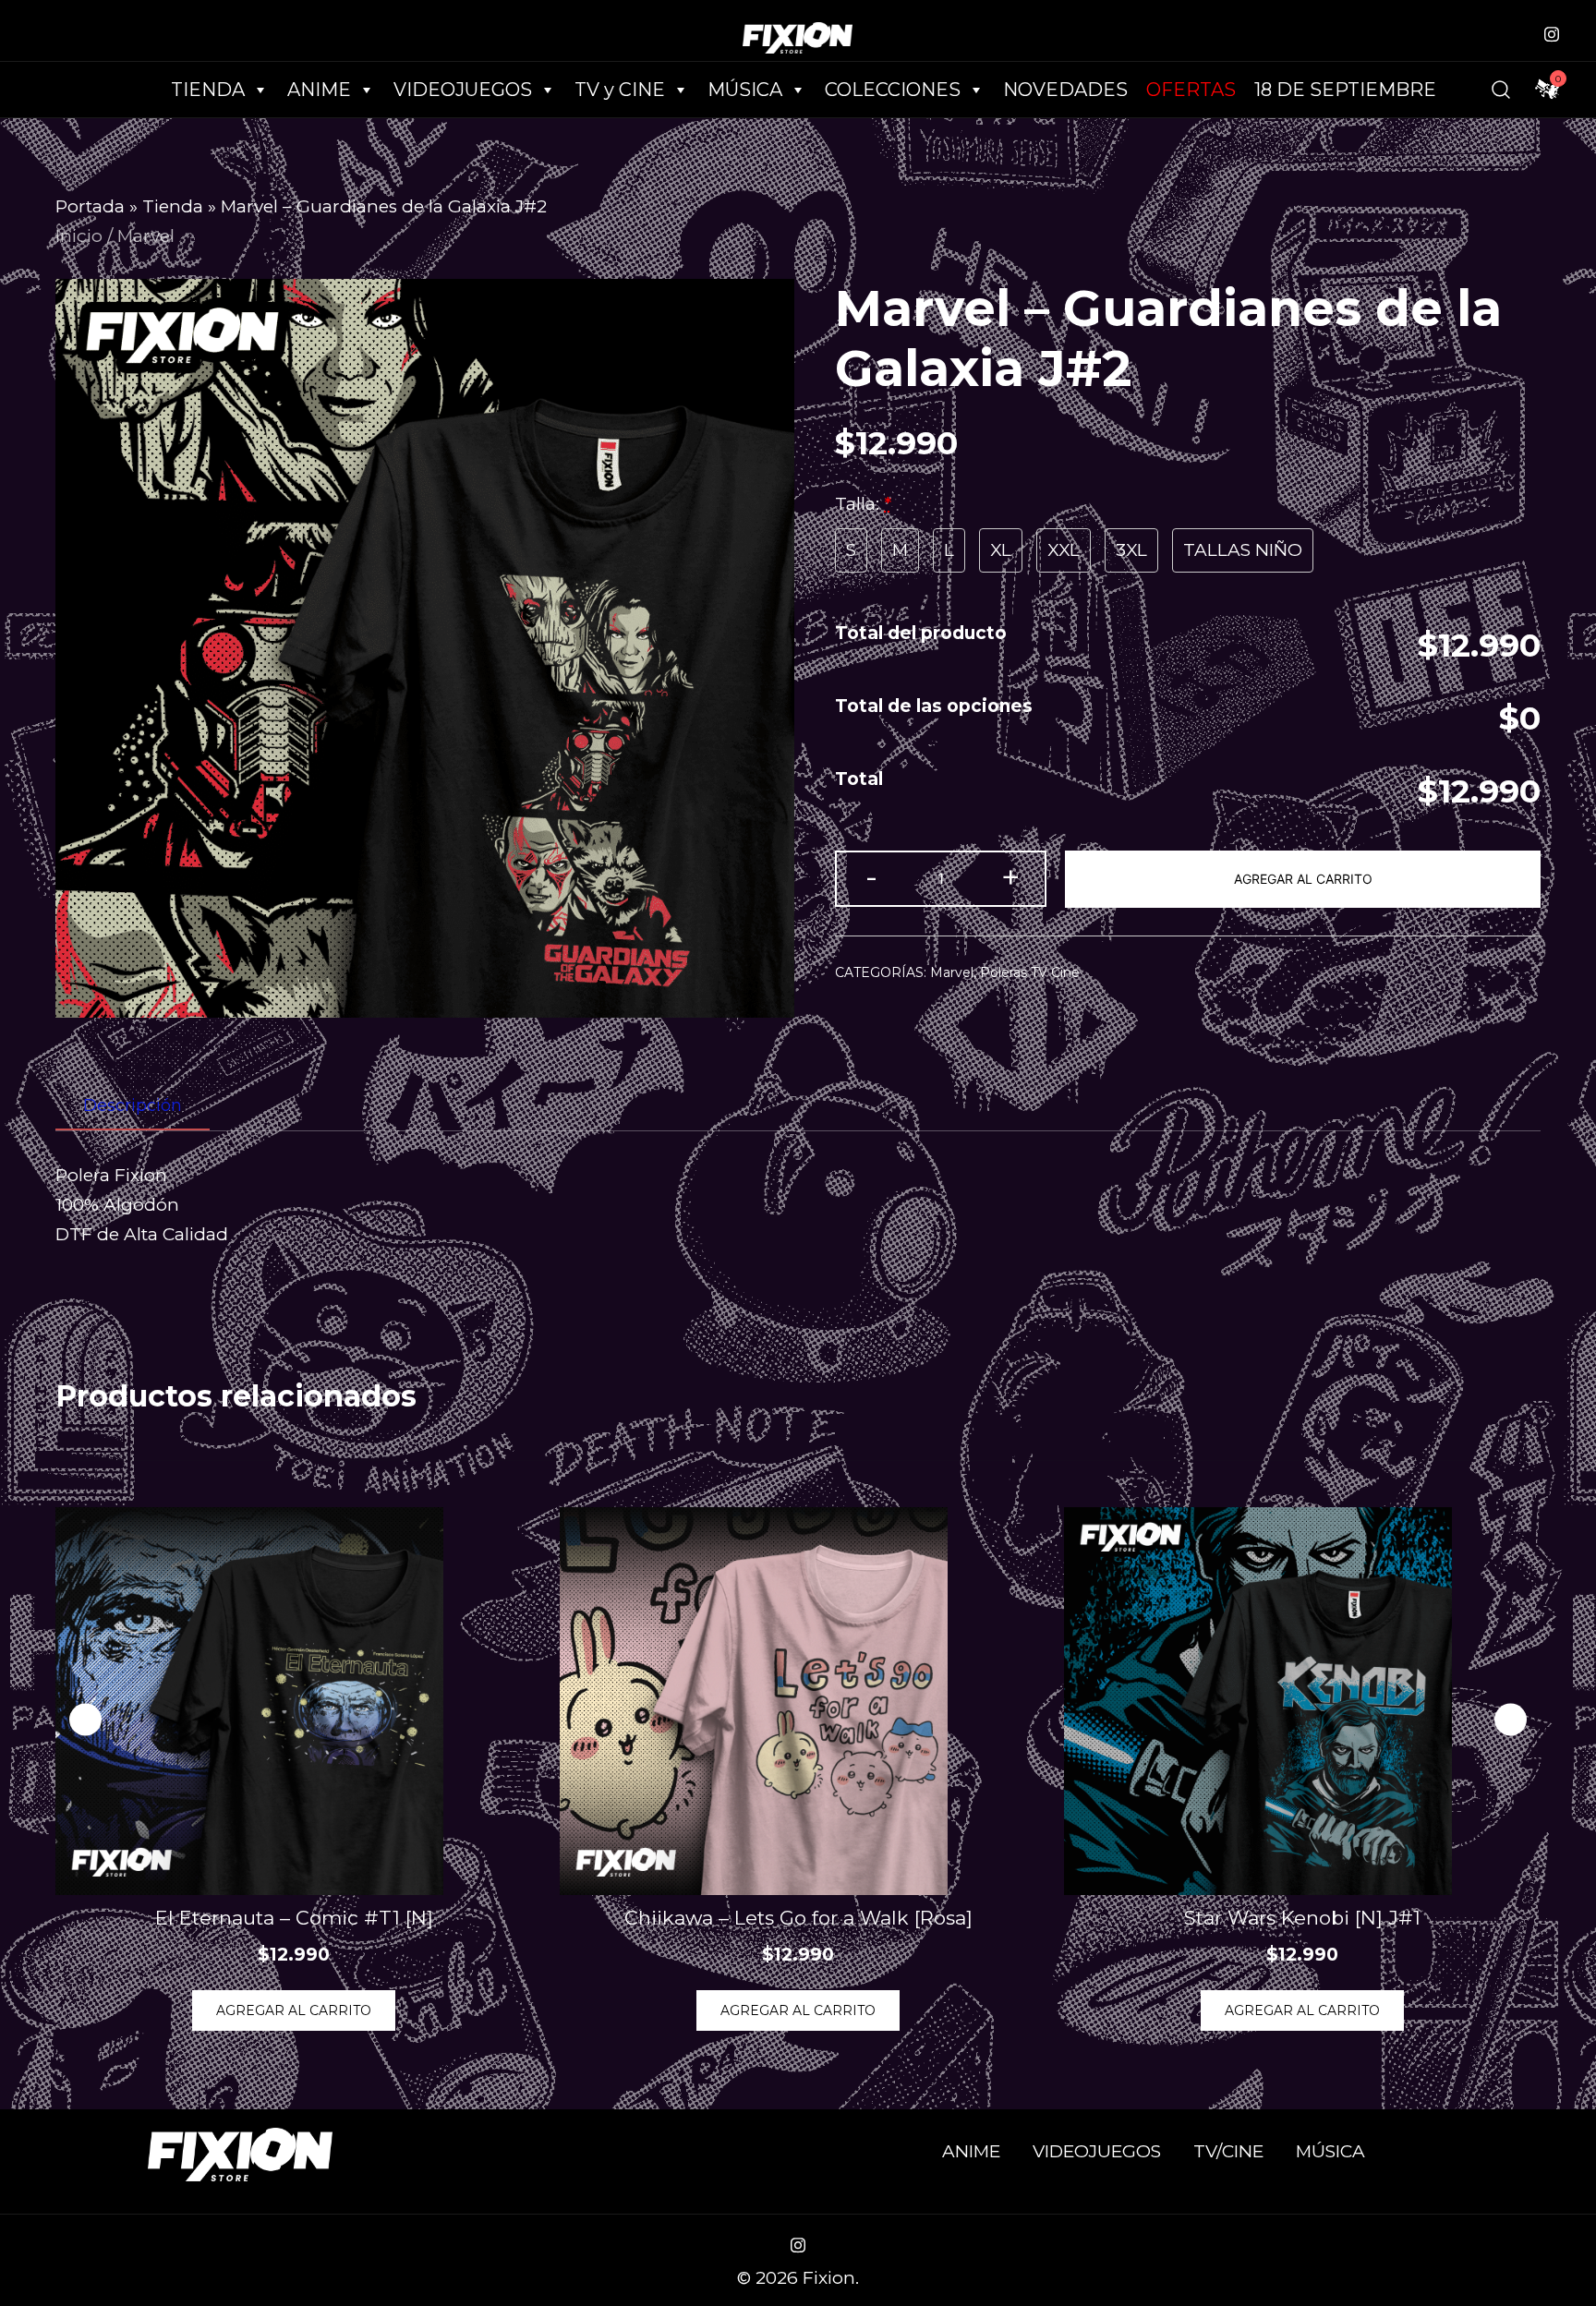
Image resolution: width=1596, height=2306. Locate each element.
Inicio (79, 236)
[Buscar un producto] (1501, 90)
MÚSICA (745, 90)
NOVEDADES (1065, 90)
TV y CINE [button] (620, 90)
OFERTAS (1191, 90)
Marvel (146, 236)
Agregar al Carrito (1303, 879)
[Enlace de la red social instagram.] (1552, 32)
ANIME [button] (319, 90)
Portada (90, 206)
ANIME (971, 2151)
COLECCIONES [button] (893, 90)
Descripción (133, 1105)
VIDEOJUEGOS (1097, 2151)
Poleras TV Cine (1030, 972)
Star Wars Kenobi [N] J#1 (1302, 1918)
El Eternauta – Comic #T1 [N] (294, 1918)
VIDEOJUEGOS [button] (463, 90)
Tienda (173, 206)
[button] (1511, 1720)
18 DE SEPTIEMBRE (1345, 90)
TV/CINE (1228, 2151)
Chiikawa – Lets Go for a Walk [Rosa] (798, 1918)
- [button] (871, 877)
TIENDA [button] (208, 90)
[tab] (133, 1106)
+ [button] (1010, 877)
